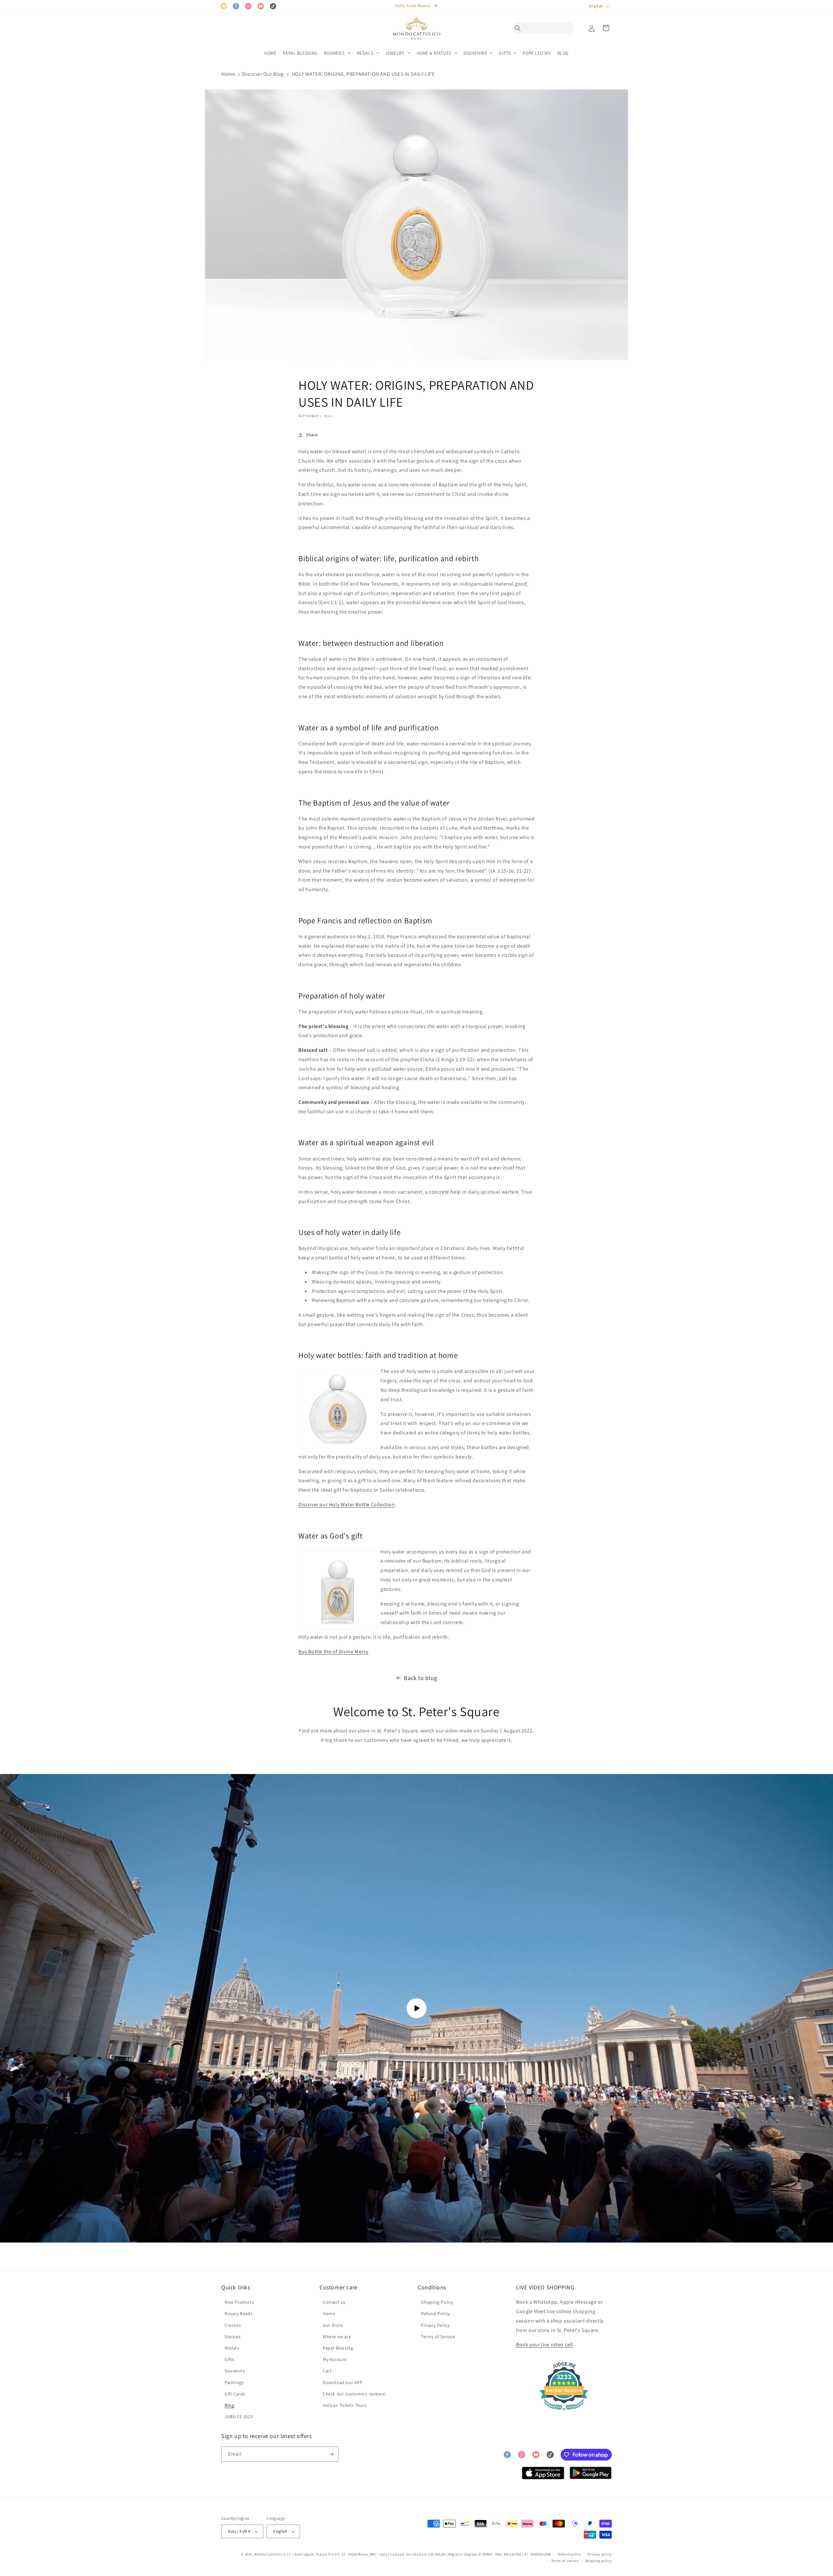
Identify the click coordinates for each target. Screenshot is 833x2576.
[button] (519, 28)
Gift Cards (235, 2394)
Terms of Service (438, 2337)
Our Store (333, 2325)
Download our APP (343, 2382)
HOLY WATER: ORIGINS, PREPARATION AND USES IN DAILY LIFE (363, 74)
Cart (327, 2371)
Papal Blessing (338, 2348)
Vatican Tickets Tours (345, 2405)
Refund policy (570, 2554)
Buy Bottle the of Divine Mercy (333, 1652)
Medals (232, 2348)
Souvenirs (235, 2371)
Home (228, 74)
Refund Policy (436, 2313)
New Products (239, 2302)
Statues (232, 2337)
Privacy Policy (435, 2325)
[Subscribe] (331, 2454)
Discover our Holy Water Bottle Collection (347, 1505)
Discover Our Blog (263, 74)
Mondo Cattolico (268, 2554)
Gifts (229, 2359)
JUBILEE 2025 (239, 2417)
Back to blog (420, 1678)
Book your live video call (545, 2345)
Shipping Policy (437, 2302)
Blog (229, 2405)
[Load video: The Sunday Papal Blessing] (416, 2008)
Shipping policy (599, 2561)
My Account (335, 2359)
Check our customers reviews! (354, 2394)
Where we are (337, 2337)
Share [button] (312, 435)
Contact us (334, 2302)
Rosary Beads (239, 2313)
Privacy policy (600, 2554)
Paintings (234, 2382)
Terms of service (565, 2561)
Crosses (233, 2325)
